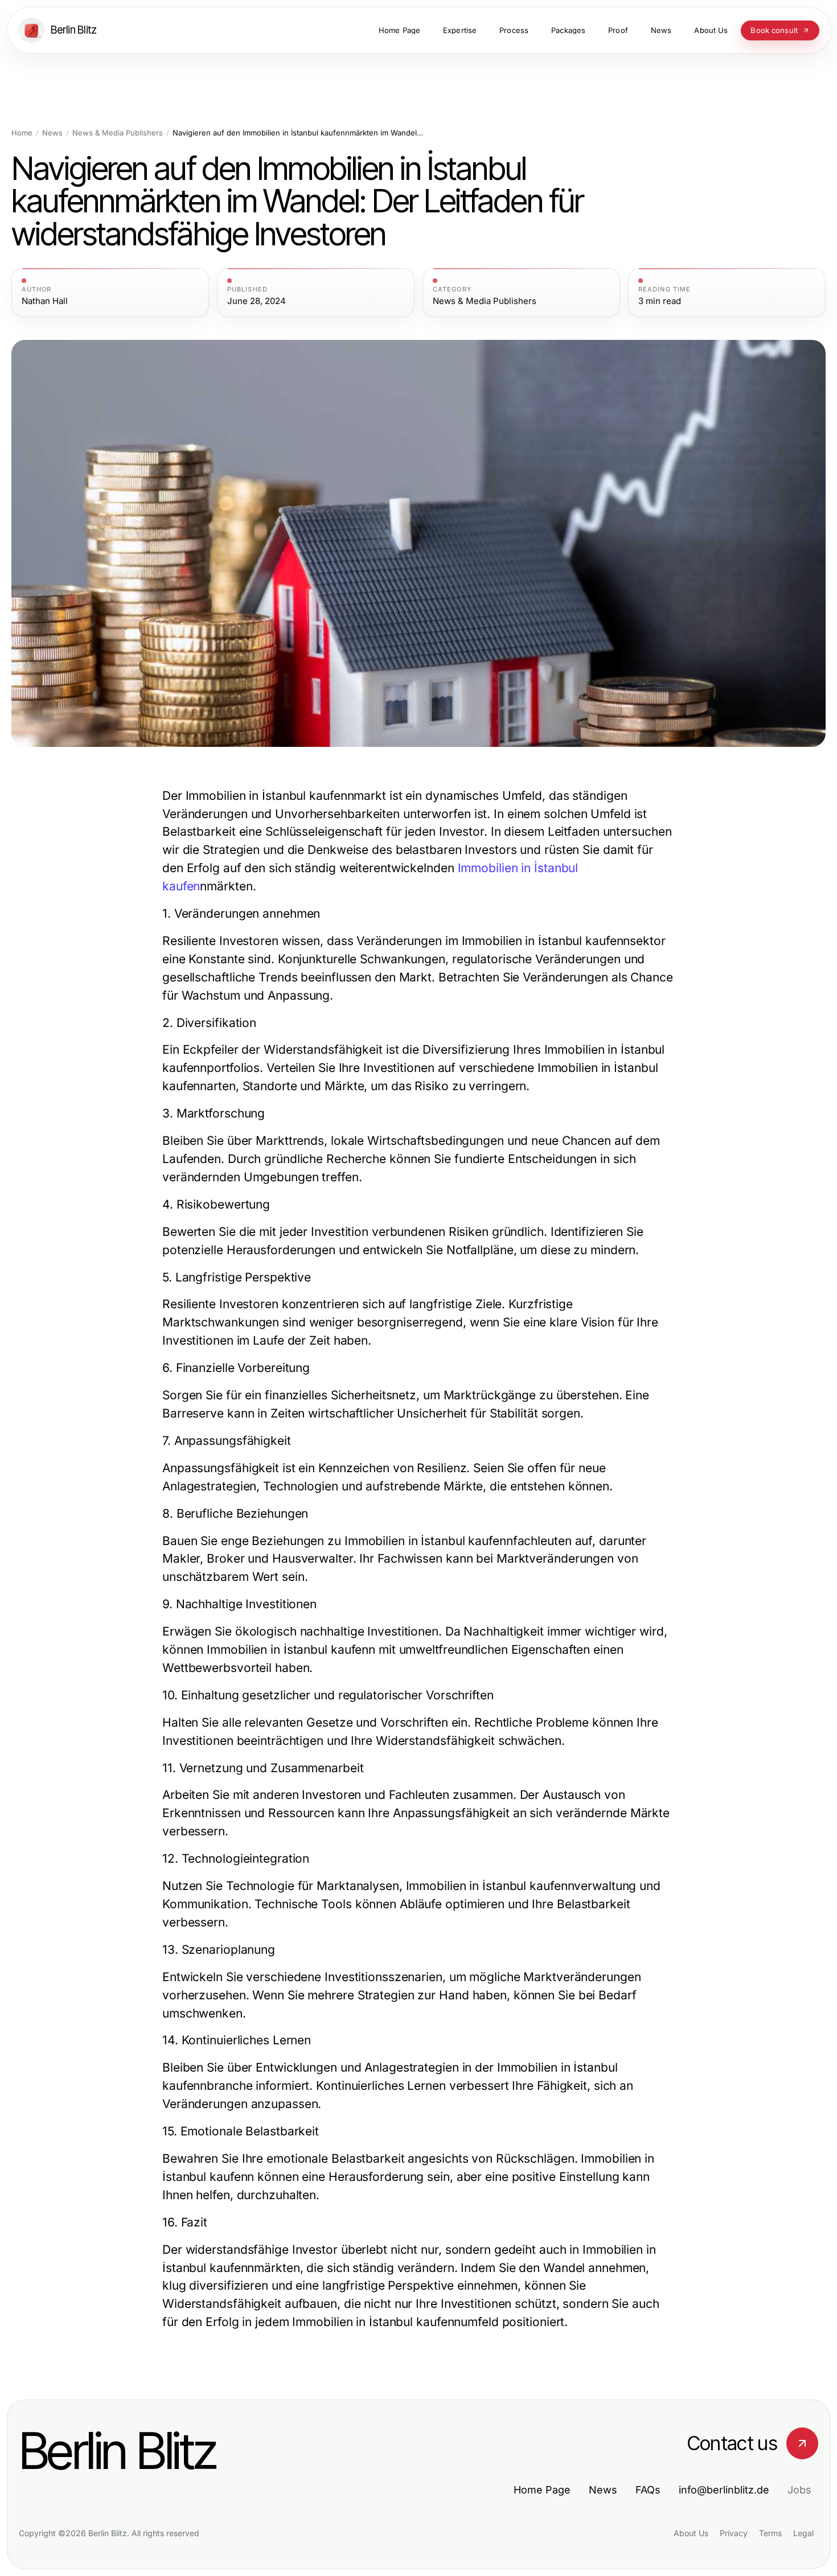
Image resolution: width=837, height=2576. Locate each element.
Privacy (734, 2533)
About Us (691, 2533)
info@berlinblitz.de (724, 2490)
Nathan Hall (45, 301)
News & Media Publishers (118, 133)
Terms (770, 2533)
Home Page (542, 2490)
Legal (803, 2533)
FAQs (648, 2490)
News (52, 133)
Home (22, 133)
